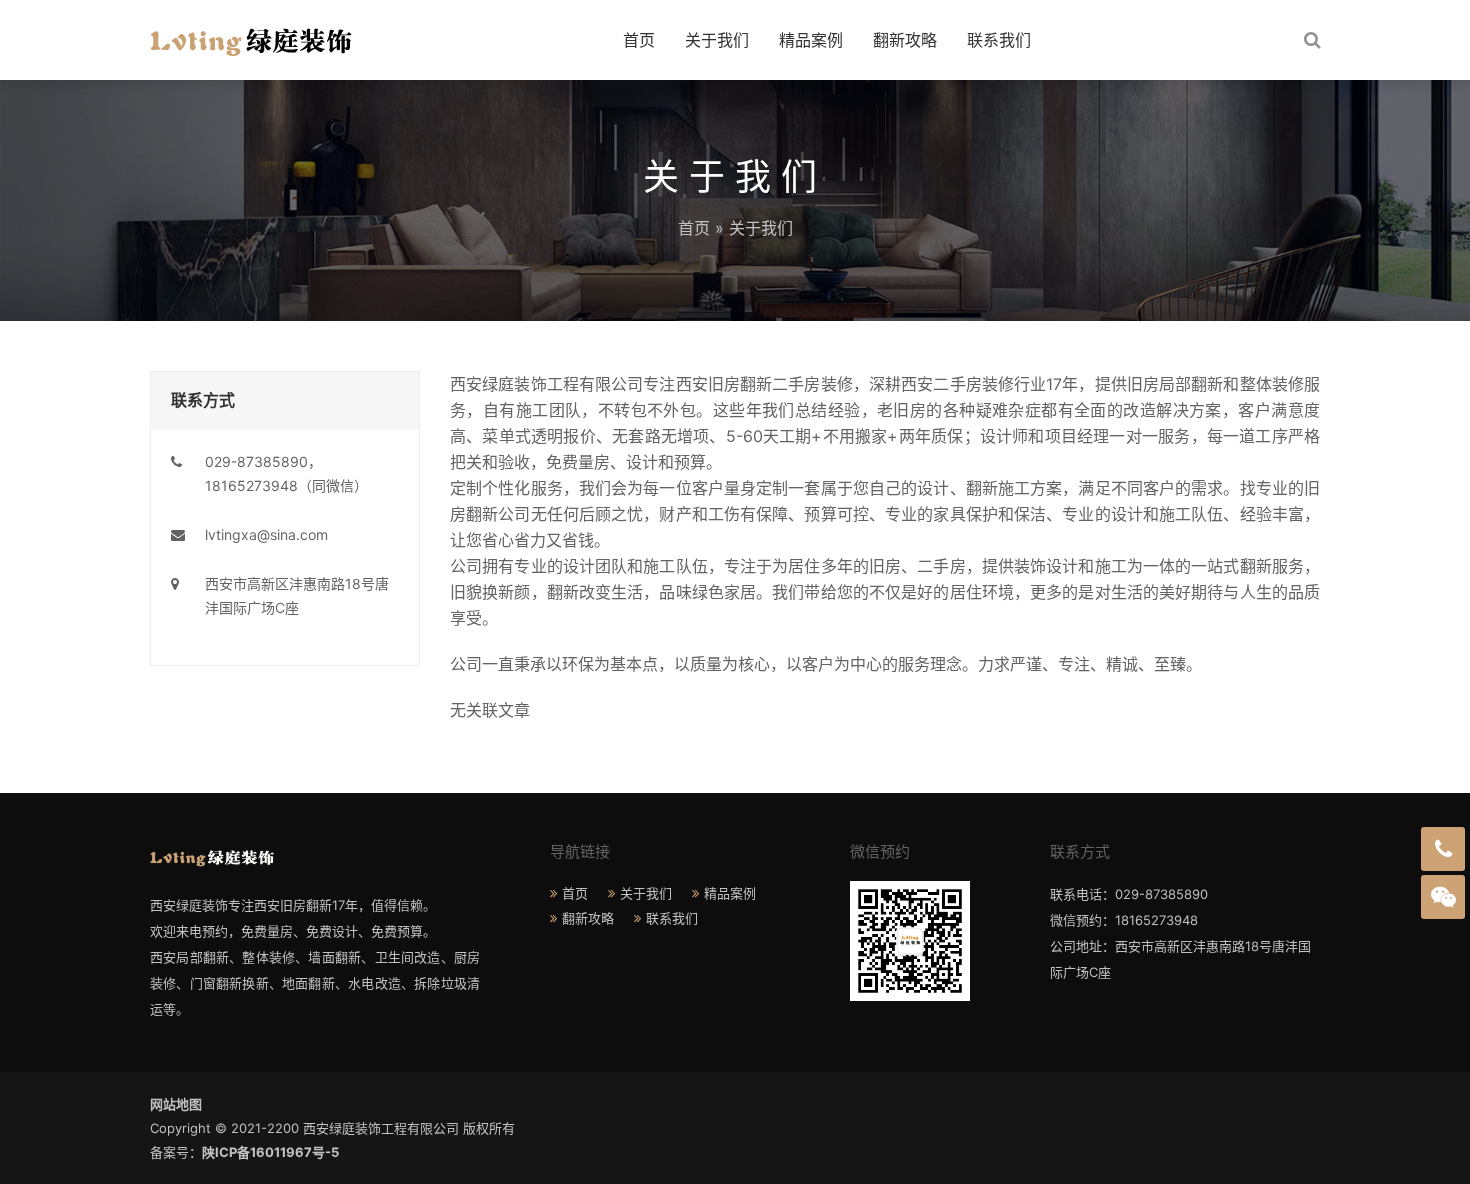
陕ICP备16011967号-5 (270, 1152)
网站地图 (176, 1104)
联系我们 (999, 40)
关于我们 (717, 40)
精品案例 (811, 40)
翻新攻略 (905, 40)
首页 (639, 40)
